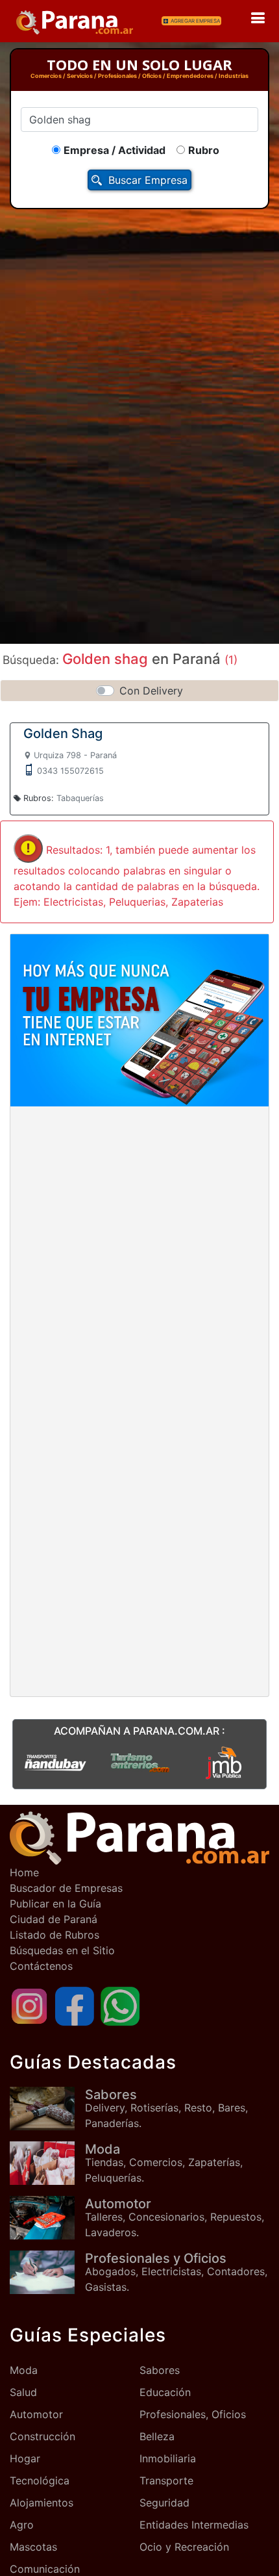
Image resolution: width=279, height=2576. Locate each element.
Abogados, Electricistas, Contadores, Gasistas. (176, 2272)
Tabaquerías (80, 798)
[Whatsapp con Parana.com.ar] (120, 2005)
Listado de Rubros (55, 1935)
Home (24, 1872)
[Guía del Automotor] (47, 2218)
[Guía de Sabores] (47, 2109)
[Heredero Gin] (139, 1762)
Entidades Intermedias (194, 2525)
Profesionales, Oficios (193, 2414)
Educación (165, 2392)
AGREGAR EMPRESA (195, 21)
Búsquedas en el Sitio (62, 1950)
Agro (22, 2525)
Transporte (166, 2480)
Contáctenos (41, 1966)
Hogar (25, 2458)
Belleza (157, 2436)
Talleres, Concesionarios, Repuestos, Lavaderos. (175, 2217)
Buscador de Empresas (66, 1888)
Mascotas (33, 2547)
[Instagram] (29, 2005)
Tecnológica (40, 2480)
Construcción (42, 2436)
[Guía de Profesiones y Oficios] (47, 2272)
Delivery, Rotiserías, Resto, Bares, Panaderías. (166, 2108)
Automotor (36, 2414)
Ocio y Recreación (184, 2547)
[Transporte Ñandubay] (55, 1762)
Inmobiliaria (168, 2458)
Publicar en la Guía (55, 1904)
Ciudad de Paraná (54, 1919)
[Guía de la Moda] (47, 2163)
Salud (23, 2392)
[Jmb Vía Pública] (224, 1762)
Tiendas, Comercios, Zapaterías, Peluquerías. (164, 2163)
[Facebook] (75, 2005)
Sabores (160, 2370)
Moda (24, 2370)
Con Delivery (151, 691)
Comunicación (45, 2569)
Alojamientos (42, 2503)
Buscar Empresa (148, 180)
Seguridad (164, 2503)
